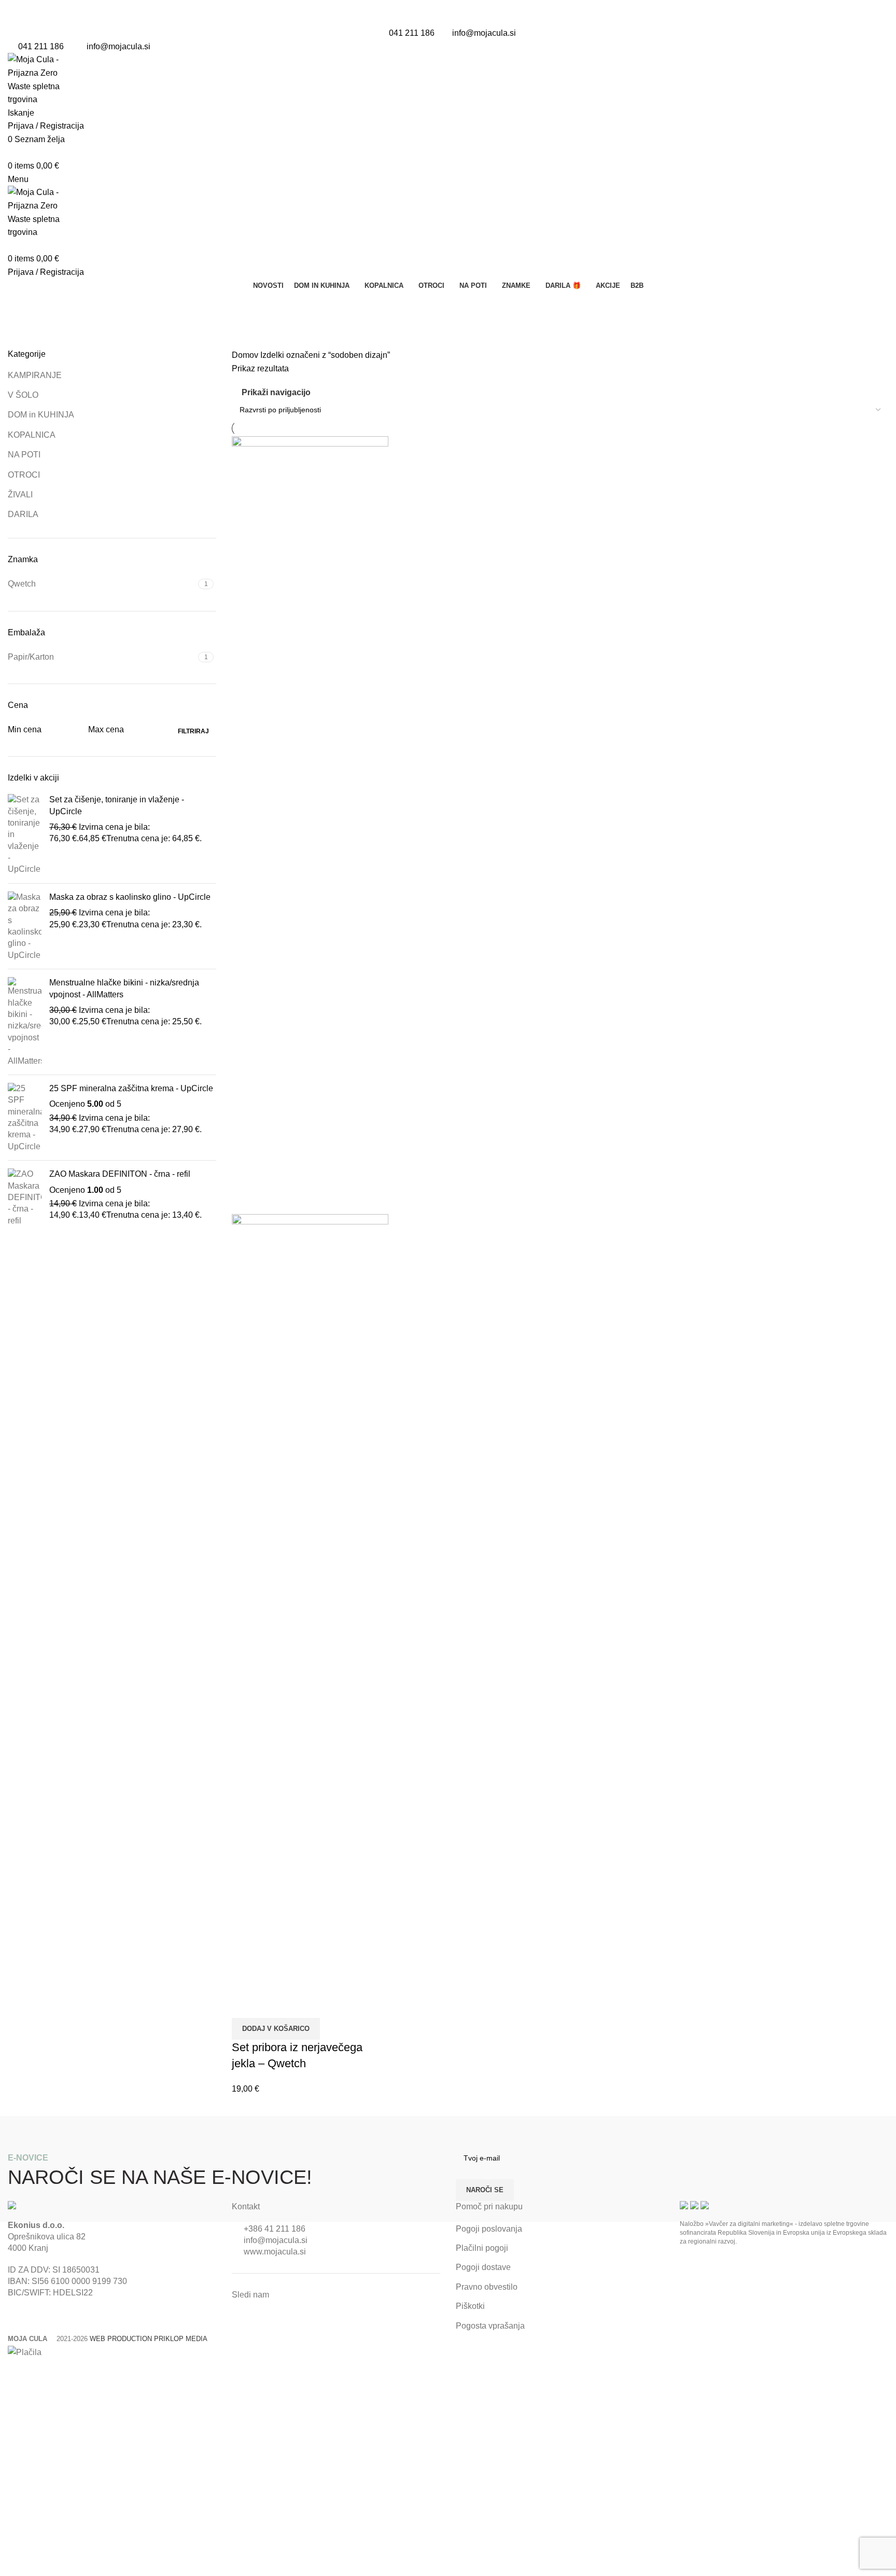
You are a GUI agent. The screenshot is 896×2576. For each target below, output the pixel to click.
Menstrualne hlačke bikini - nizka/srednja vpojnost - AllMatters (124, 988)
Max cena (106, 729)
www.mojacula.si (275, 2252)
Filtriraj (193, 731)
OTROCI (24, 475)
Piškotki (470, 2306)
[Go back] (21, 305)
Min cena (25, 729)
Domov (246, 355)
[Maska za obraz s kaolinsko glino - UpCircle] (25, 926)
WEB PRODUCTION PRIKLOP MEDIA (149, 2339)
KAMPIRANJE (35, 375)
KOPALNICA (32, 435)
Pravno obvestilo (487, 2287)
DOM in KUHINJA (41, 415)
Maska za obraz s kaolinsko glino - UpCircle (130, 897)
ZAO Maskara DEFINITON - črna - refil (120, 1174)
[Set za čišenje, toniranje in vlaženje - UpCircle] (25, 835)
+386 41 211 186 (275, 2229)
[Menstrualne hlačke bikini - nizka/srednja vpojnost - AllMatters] (25, 1022)
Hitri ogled (245, 2005)
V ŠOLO (23, 395)
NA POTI (24, 455)
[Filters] (13, 2372)
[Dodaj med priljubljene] (273, 2005)
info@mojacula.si (484, 33)
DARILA (23, 514)
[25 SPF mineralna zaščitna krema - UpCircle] (25, 1118)
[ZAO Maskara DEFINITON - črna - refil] (25, 1198)
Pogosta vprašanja (490, 2326)
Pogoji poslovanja (489, 2229)
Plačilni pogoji (482, 2248)
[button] (276, 2029)
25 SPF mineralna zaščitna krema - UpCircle (131, 1088)
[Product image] (310, 1602)
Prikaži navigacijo (276, 392)
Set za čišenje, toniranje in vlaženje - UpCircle (117, 805)
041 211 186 (412, 33)
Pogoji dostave (483, 2267)
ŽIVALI (20, 495)
